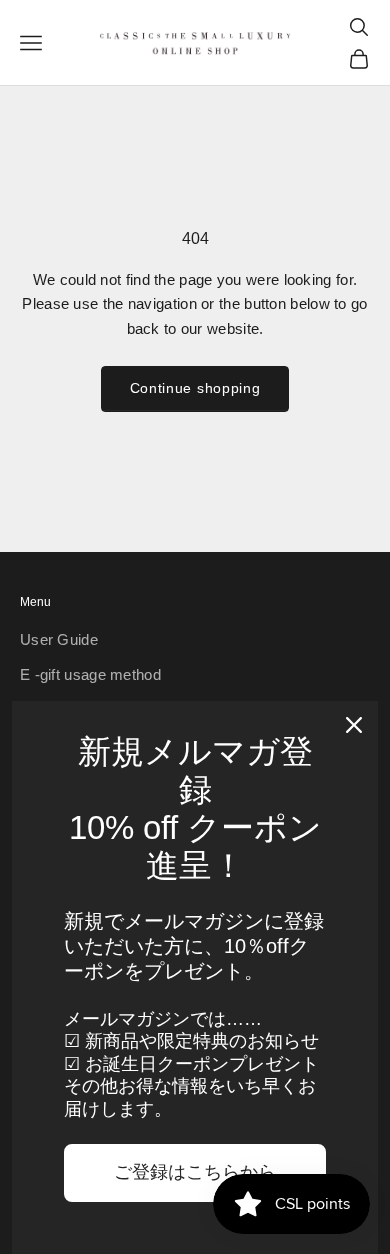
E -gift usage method (90, 674)
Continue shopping (195, 388)
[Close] (354, 725)
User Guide (59, 639)
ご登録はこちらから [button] (195, 1172)
